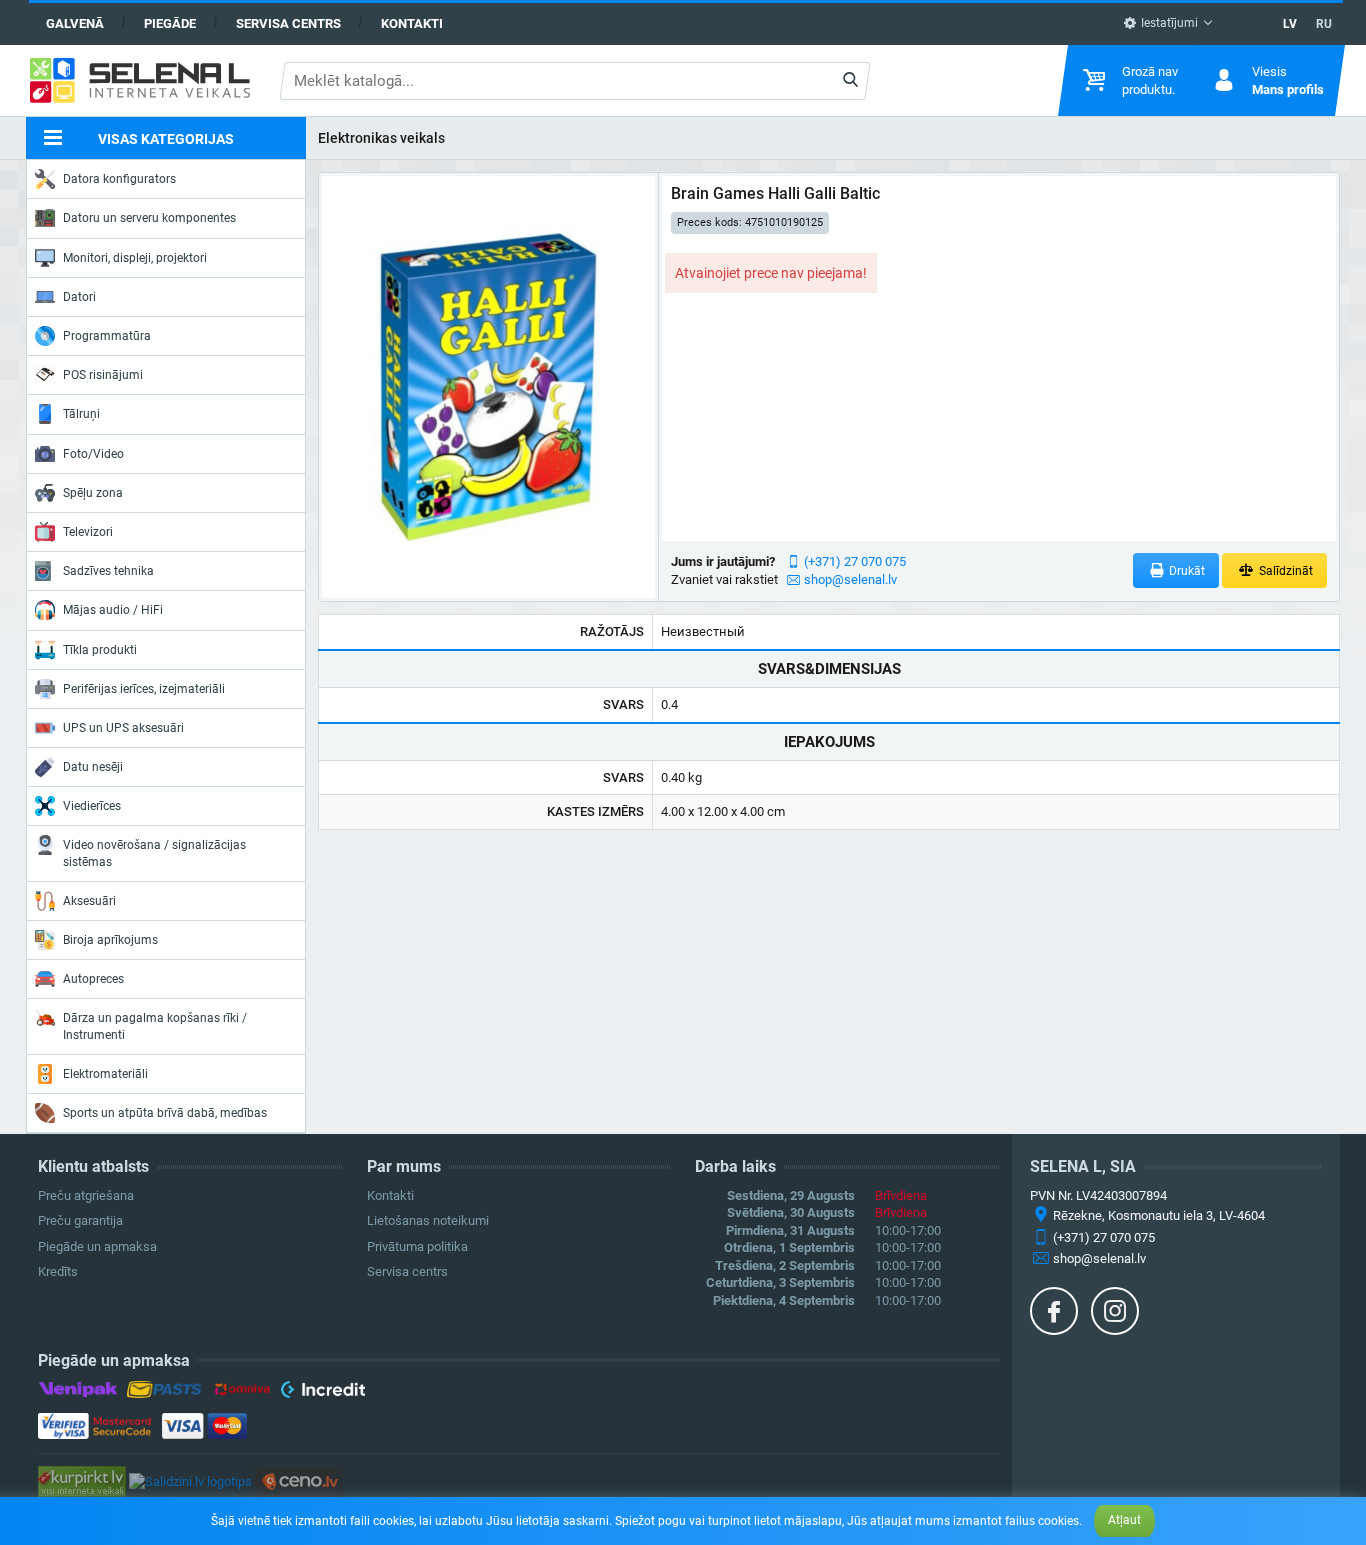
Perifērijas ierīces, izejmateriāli (144, 689)
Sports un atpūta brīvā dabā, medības (165, 1113)
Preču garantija (80, 1220)
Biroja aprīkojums (110, 940)
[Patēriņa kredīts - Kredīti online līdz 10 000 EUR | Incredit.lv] (322, 1393)
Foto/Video (93, 454)
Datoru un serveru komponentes (149, 218)
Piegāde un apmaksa (97, 1246)
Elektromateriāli (105, 1074)
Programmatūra (107, 336)
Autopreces (93, 979)
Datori (79, 297)
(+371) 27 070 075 (855, 561)
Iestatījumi (1168, 23)
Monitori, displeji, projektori (135, 258)
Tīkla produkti (100, 650)
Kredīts (58, 1271)
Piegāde (170, 23)
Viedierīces (92, 806)
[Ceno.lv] (299, 1480)
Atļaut (1124, 1520)
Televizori (88, 532)
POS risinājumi (103, 375)
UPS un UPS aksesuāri (123, 728)
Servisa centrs (288, 23)
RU (1324, 24)
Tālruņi (81, 414)
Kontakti (412, 23)
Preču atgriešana (86, 1195)
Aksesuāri (89, 901)
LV (1290, 24)
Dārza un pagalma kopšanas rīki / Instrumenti (155, 1026)
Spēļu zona (93, 493)
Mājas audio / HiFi (113, 610)
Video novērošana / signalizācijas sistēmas (154, 853)
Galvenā (75, 23)
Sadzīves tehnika (108, 571)
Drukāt (1185, 571)
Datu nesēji (93, 767)
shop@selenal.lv (850, 579)
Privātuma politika (417, 1246)
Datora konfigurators (119, 179)
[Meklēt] (850, 81)
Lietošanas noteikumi (428, 1220)
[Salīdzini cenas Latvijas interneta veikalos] (82, 1480)
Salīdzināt (1284, 571)
